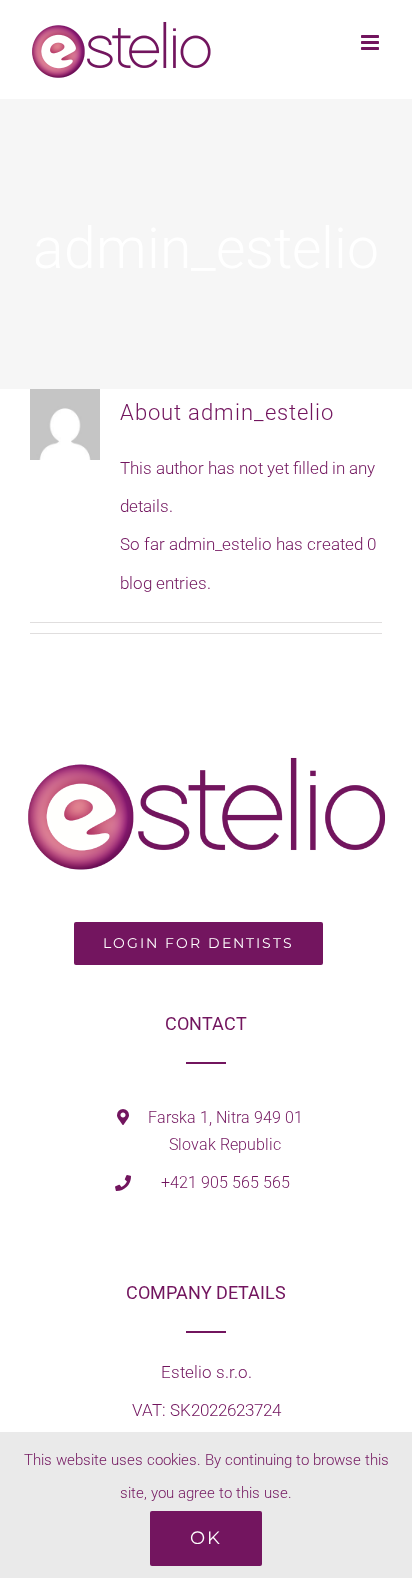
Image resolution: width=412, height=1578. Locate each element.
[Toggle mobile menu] (371, 42)
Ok (206, 1538)
